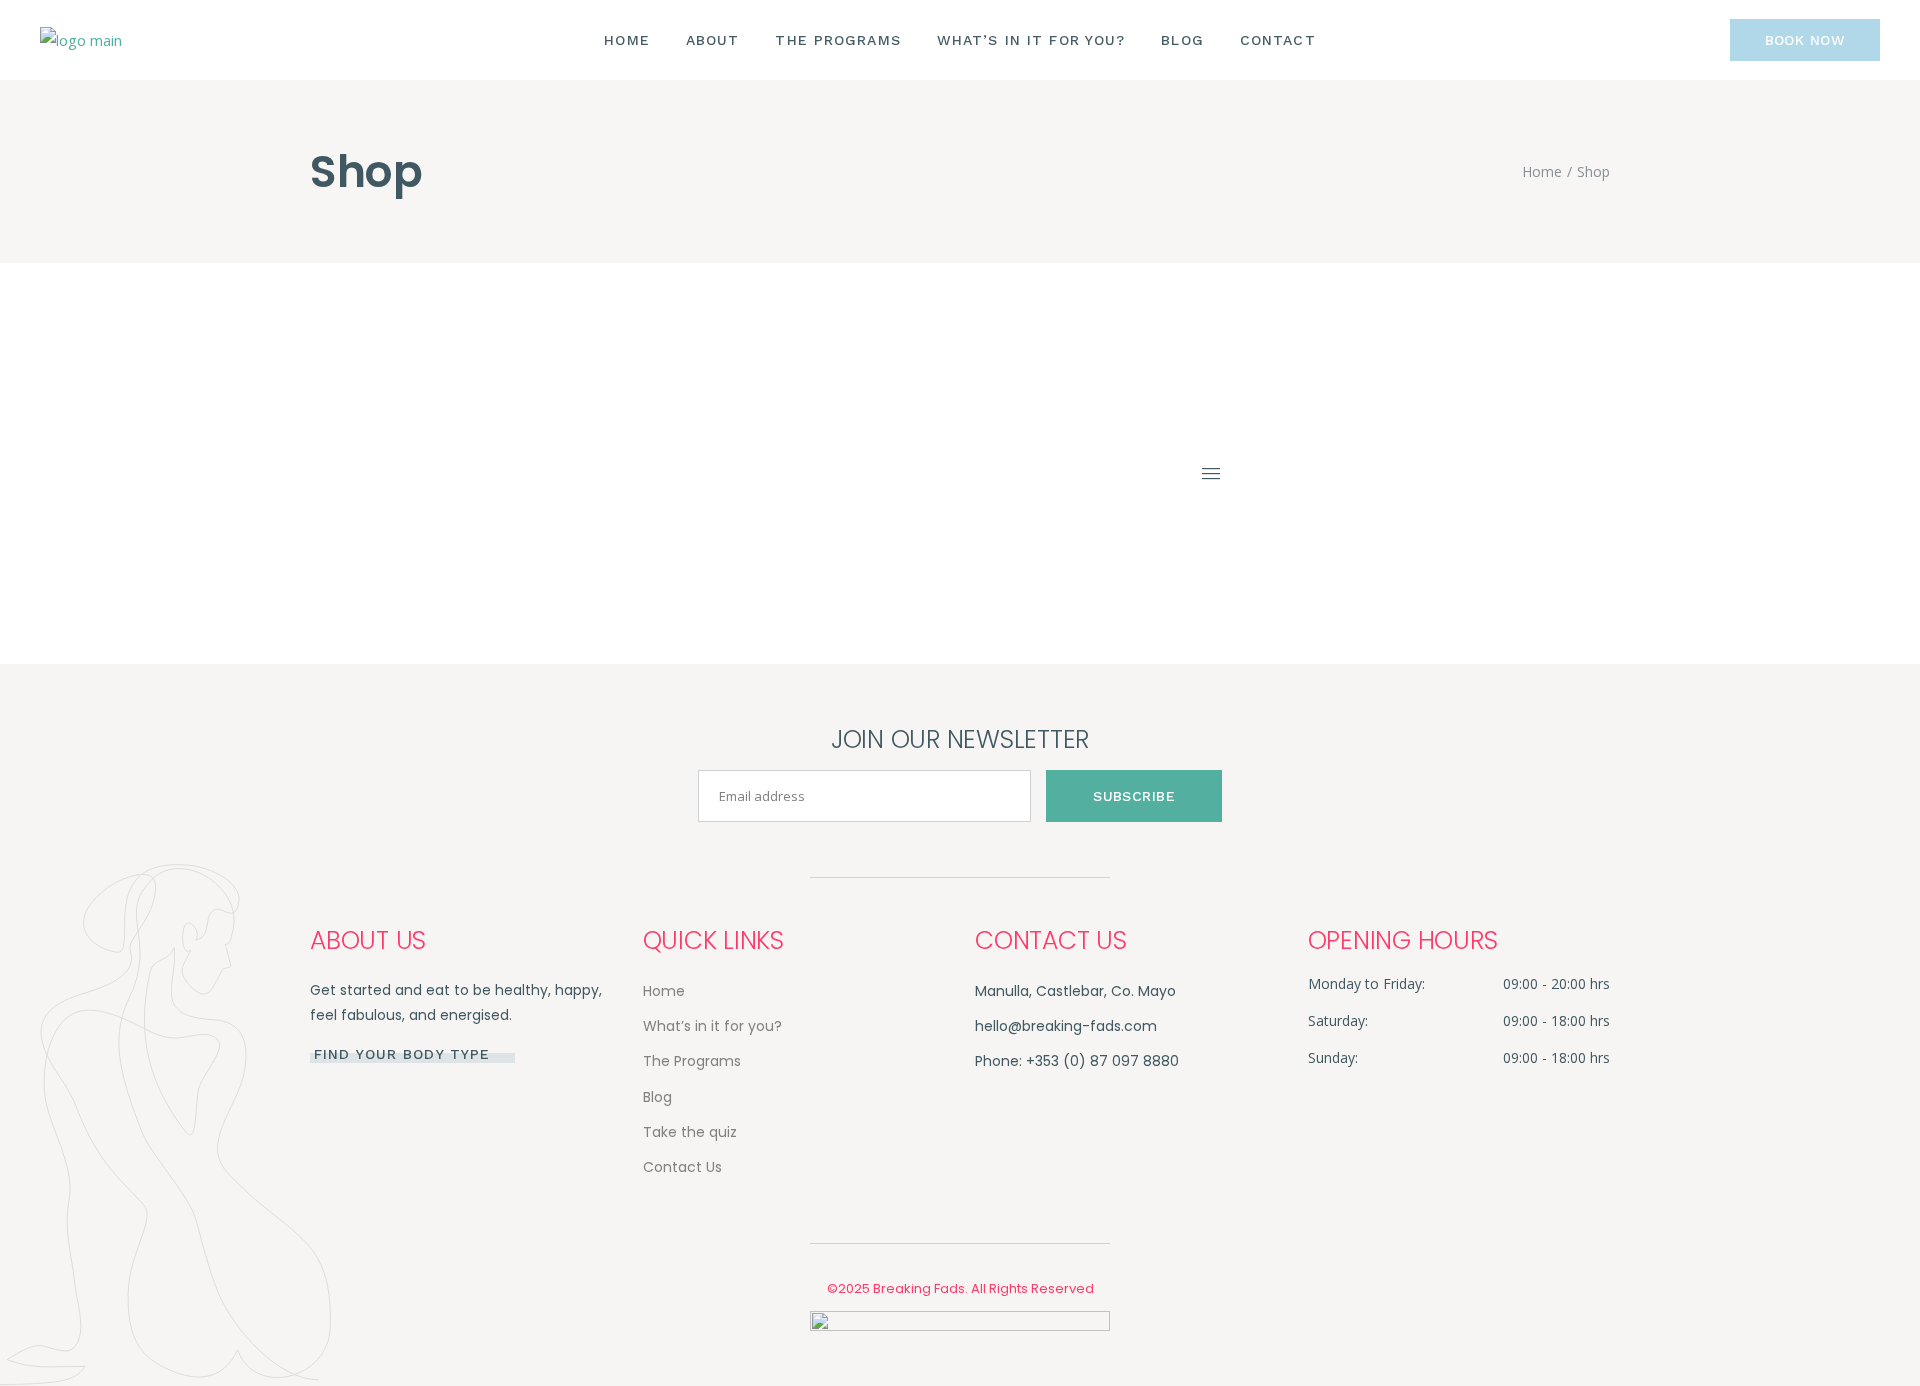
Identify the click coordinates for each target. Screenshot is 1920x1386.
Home (664, 991)
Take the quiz (690, 1132)
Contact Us (682, 1167)
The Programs (692, 1061)
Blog (657, 1097)
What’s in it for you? (712, 1026)
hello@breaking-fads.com (1066, 1026)
